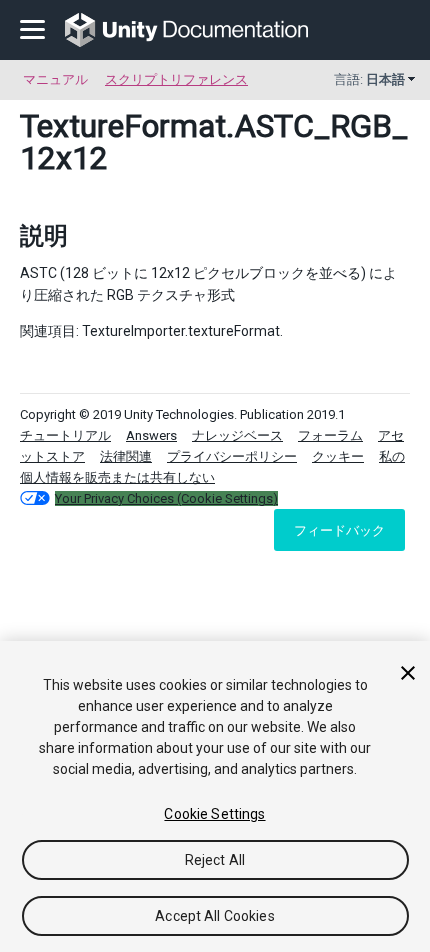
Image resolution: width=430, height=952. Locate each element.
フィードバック (339, 530)
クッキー (338, 456)
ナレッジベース (237, 435)
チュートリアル (65, 435)
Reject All (215, 860)
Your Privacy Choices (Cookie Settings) (166, 498)
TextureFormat (123, 126)
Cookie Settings (214, 814)
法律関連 (126, 456)
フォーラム (330, 435)
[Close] (408, 673)
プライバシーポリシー (232, 456)
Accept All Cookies (215, 916)
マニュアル (55, 79)
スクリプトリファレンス (176, 79)
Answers (151, 435)
